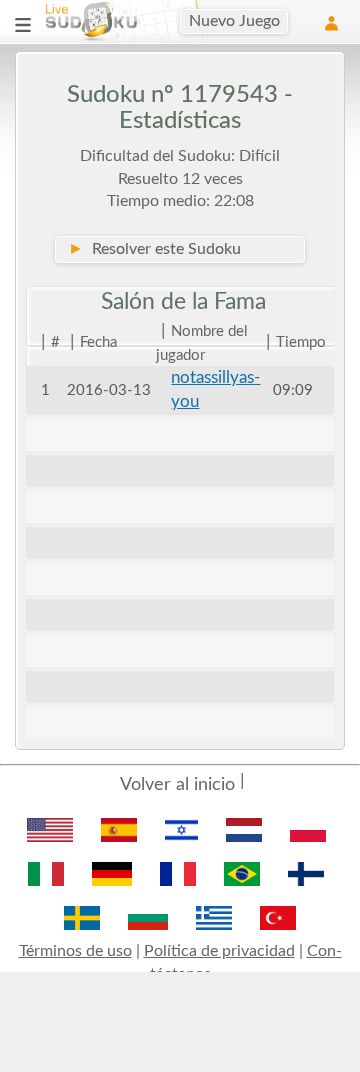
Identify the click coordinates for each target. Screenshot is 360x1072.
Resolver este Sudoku (154, 249)
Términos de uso (75, 951)
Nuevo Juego (234, 21)
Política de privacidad (219, 951)
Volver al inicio (177, 785)
